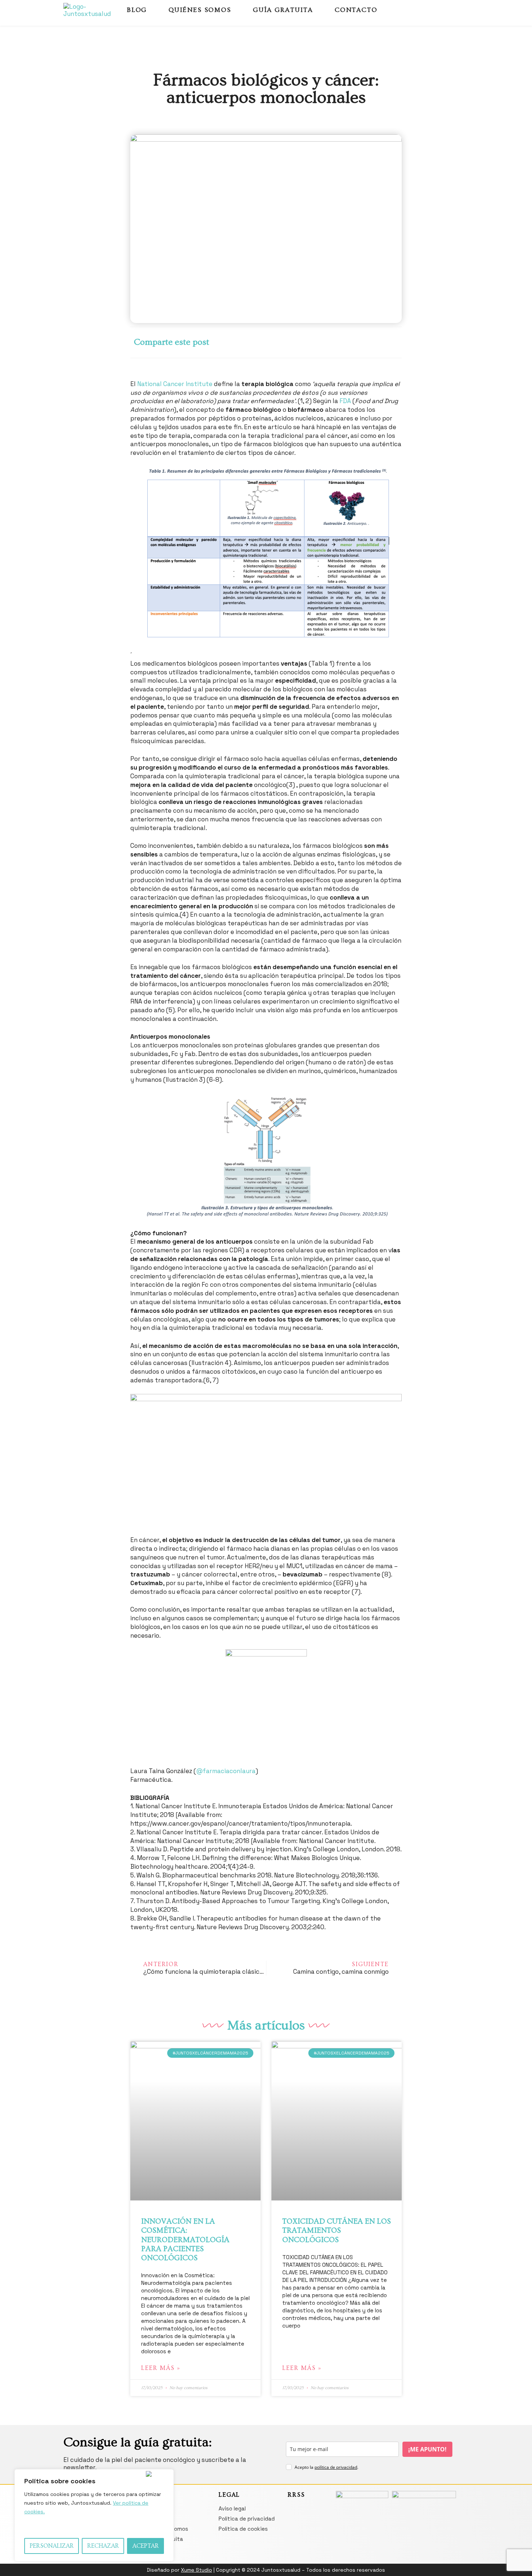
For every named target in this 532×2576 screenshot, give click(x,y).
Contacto (356, 10)
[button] (276, 342)
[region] (94, 2515)
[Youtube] (452, 10)
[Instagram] (439, 10)
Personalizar (52, 2546)
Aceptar (146, 2546)
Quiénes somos (200, 10)
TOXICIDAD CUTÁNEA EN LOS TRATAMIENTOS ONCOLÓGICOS (337, 2230)
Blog (137, 10)
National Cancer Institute (175, 384)
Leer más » (161, 2368)
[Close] (158, 2474)
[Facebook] (427, 10)
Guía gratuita (283, 10)
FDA (345, 401)
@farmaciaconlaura (226, 1771)
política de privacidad (336, 2467)
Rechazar (103, 2546)
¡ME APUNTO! (427, 2449)
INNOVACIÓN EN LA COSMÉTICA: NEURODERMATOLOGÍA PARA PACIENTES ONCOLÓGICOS (185, 2240)
